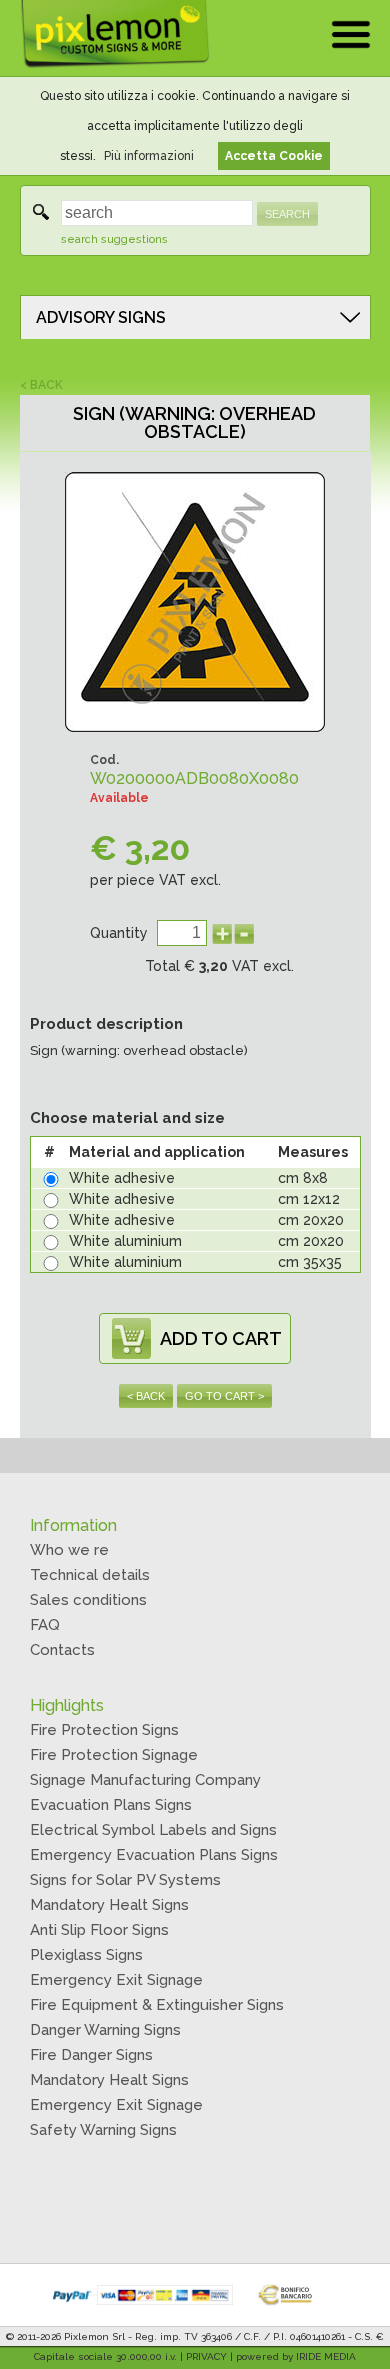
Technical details (90, 1575)
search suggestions (114, 239)
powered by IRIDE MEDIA (296, 2356)
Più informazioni (149, 156)
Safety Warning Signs (103, 2130)
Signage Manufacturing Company (145, 1780)
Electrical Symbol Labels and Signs (153, 1830)
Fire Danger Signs (91, 2055)
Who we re (69, 1550)
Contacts (62, 1650)
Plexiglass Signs (86, 1955)
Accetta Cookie (274, 156)
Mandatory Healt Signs (109, 1905)
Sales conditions (88, 1600)
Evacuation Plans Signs (111, 1805)
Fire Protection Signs (104, 1730)
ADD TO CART (221, 1338)
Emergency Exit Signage (116, 1980)
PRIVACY (206, 2356)
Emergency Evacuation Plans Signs (154, 1855)
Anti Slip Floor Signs (99, 1930)
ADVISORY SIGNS (101, 317)
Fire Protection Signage (114, 1755)
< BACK (41, 385)
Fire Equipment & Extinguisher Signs (157, 2005)
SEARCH (287, 214)
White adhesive (122, 1178)
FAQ (45, 1625)
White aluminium (125, 1241)
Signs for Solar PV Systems (125, 1880)
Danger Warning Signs (105, 2030)
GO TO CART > (224, 1396)
